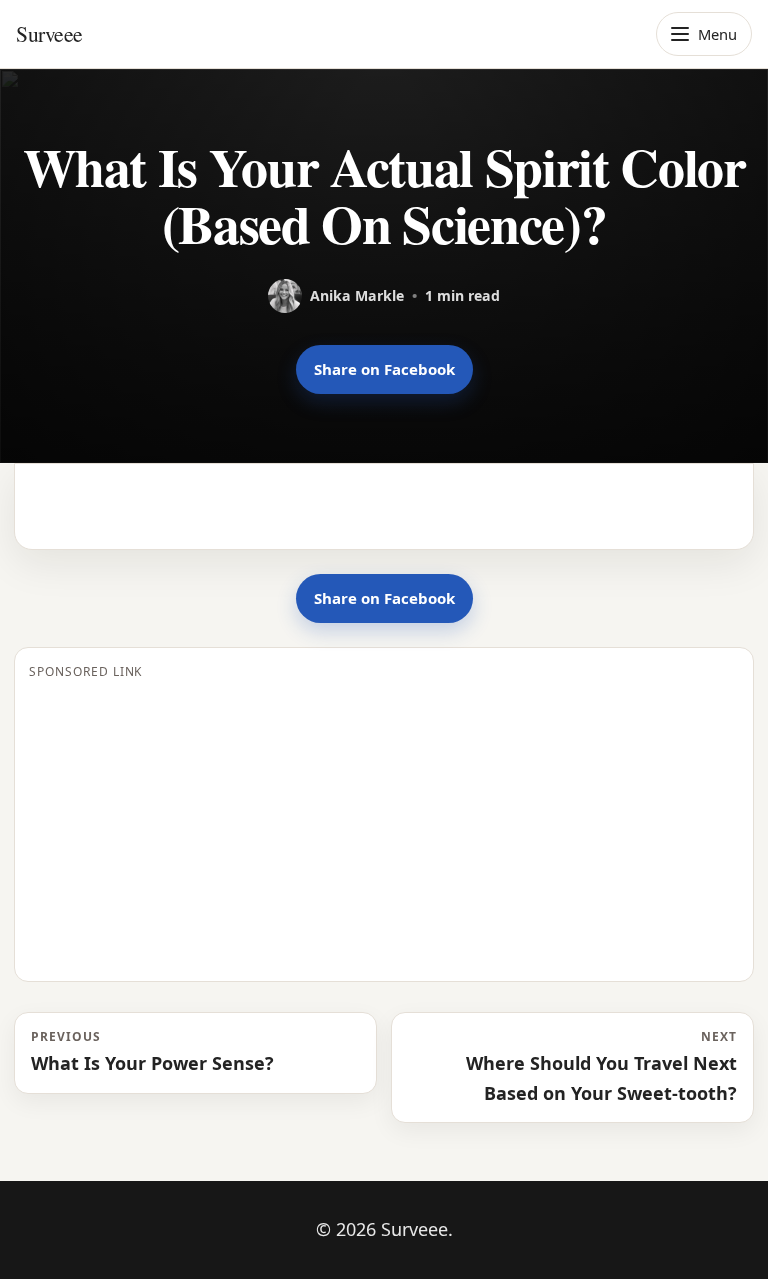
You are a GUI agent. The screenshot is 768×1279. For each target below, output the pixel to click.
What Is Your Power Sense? (152, 1051)
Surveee (49, 33)
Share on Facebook (384, 369)
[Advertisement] (384, 827)
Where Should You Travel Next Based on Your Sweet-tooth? (601, 1066)
